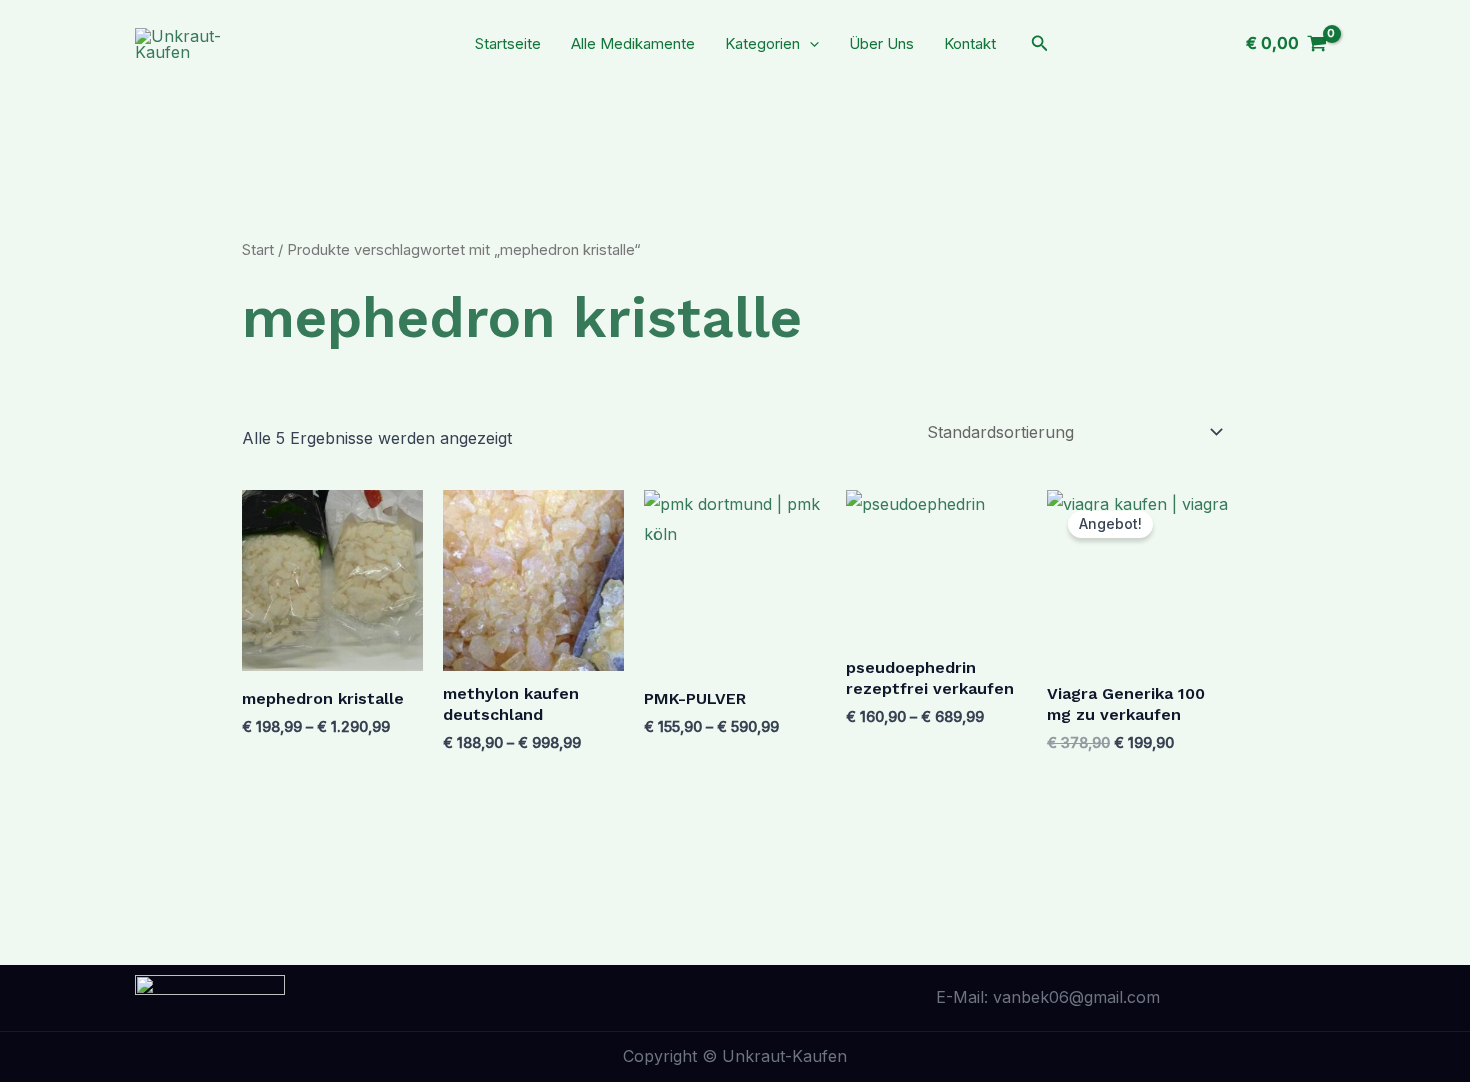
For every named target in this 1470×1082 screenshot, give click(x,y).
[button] (809, 43)
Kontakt (970, 43)
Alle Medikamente (633, 43)
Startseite (508, 43)
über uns (881, 43)
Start (258, 250)
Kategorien (762, 43)
